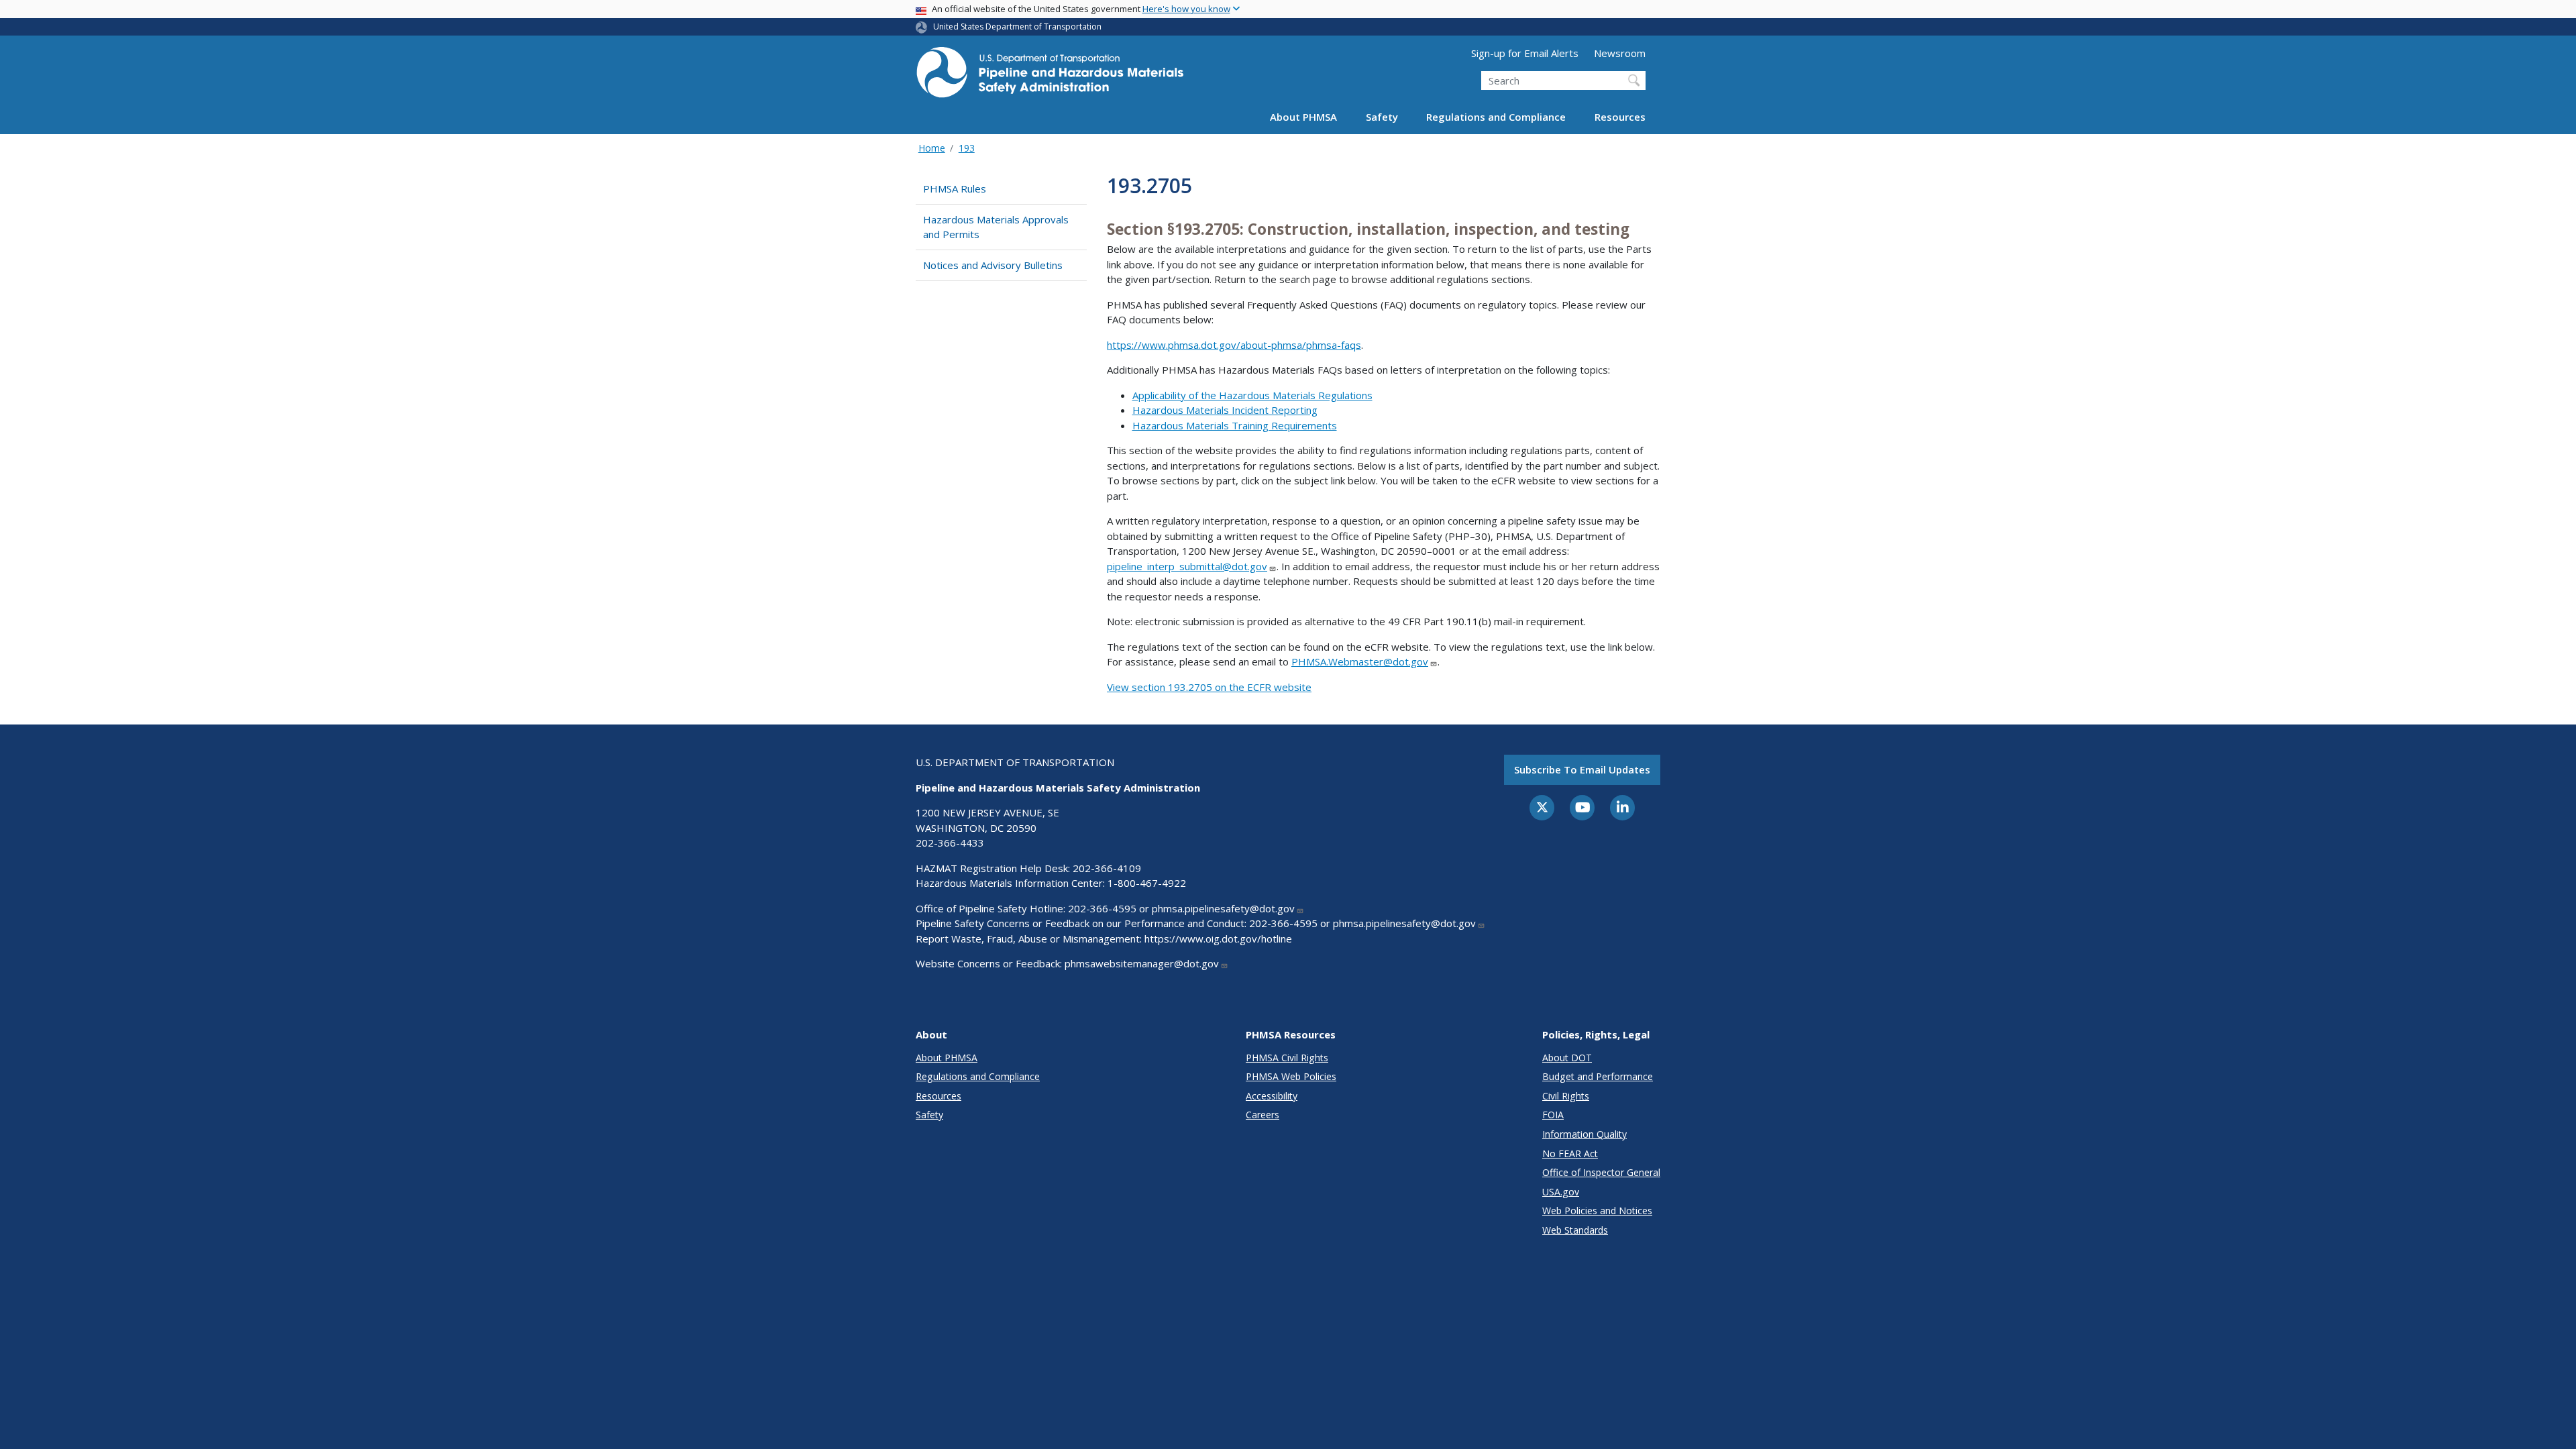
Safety (1382, 117)
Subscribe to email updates (1582, 769)
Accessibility (1272, 1096)
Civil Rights (1566, 1096)
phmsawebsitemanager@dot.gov (1142, 963)
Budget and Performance (1598, 1076)
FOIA (1553, 1115)
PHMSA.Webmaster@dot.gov (1360, 661)
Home (932, 148)
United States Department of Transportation (1017, 26)
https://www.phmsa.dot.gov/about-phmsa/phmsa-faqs (1234, 345)
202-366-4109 (1107, 868)
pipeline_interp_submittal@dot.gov (1187, 566)
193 (967, 148)
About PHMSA (1303, 117)
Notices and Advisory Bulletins (993, 265)
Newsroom (1620, 53)
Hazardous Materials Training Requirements (1235, 425)
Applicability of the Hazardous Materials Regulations (1252, 395)
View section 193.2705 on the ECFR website (1209, 687)
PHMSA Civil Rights (1287, 1058)
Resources (1620, 117)
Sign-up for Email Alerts (1525, 53)
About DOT (1567, 1058)
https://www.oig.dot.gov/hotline (1218, 938)
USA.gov (1561, 1192)
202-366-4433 (950, 843)
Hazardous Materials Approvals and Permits (996, 227)
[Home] (1050, 76)
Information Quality (1585, 1134)
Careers (1263, 1115)
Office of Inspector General (1601, 1172)
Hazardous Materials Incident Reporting (1225, 410)
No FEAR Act (1570, 1153)
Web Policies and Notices (1597, 1211)
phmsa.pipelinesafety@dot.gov (1223, 908)
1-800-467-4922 (1147, 883)
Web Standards (1575, 1230)
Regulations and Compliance (1496, 117)
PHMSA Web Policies (1291, 1076)
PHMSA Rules (955, 189)
